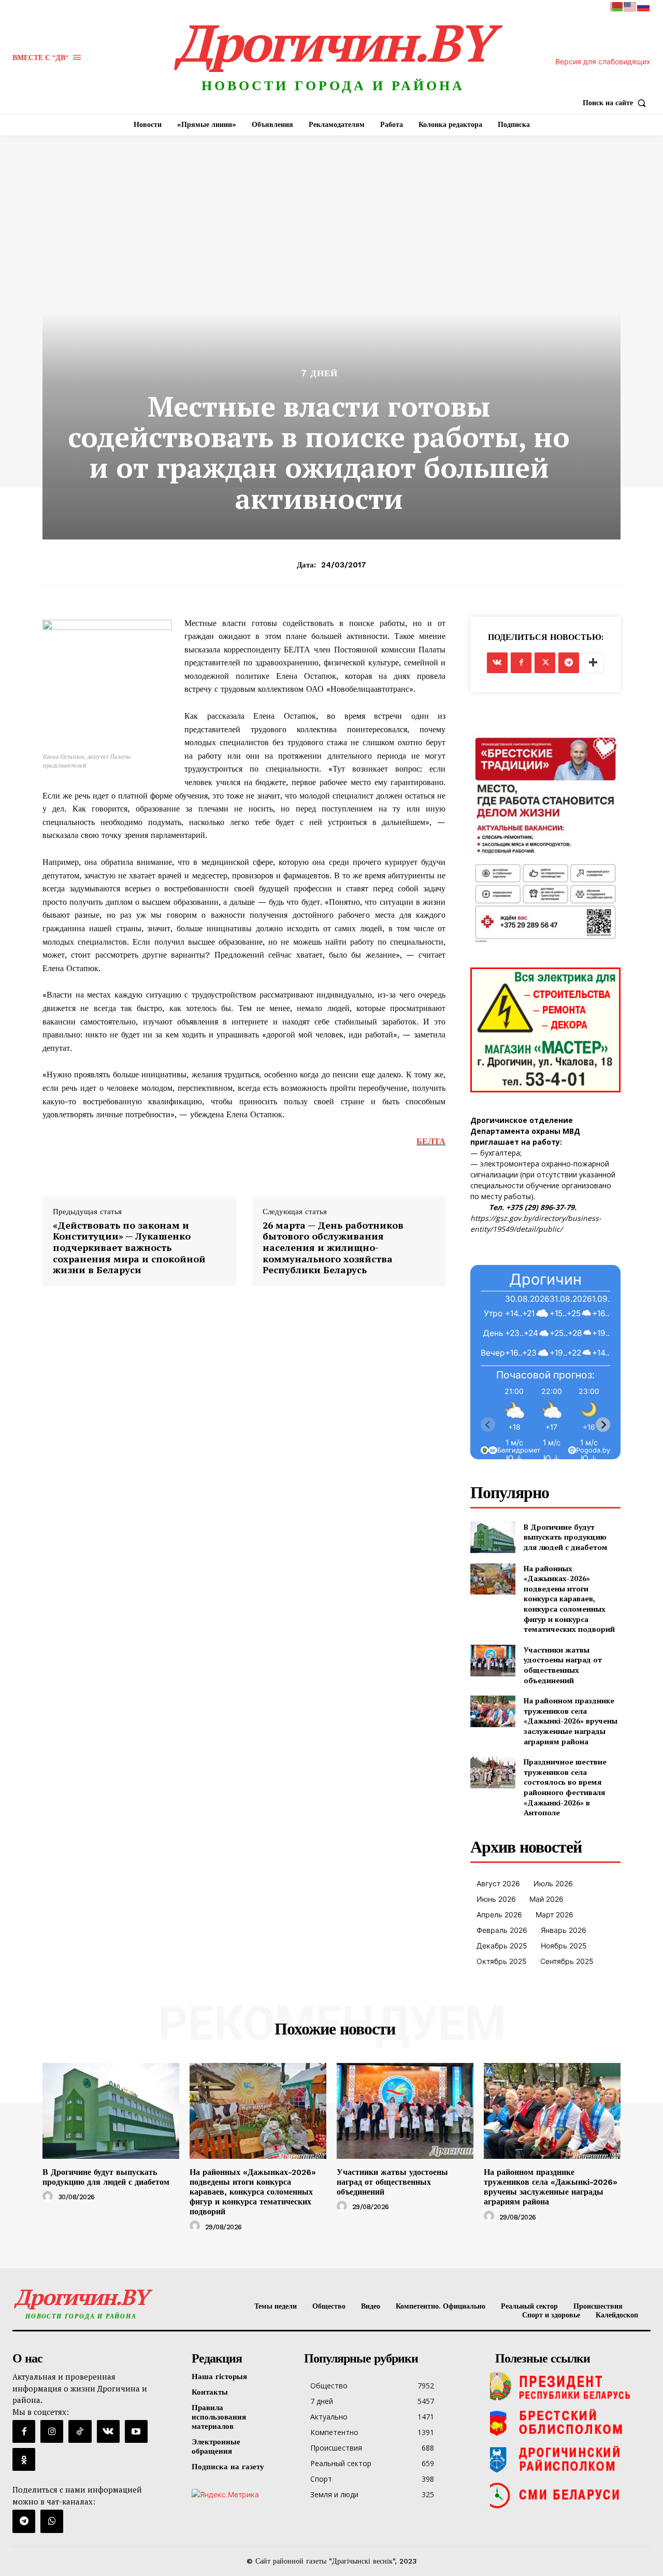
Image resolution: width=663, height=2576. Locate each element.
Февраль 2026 (502, 1930)
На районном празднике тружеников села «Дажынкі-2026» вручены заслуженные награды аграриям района (571, 1721)
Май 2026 (546, 1899)
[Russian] (644, 6)
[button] (617, 103)
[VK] (497, 663)
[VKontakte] (108, 2431)
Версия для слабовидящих (603, 61)
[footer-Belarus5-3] (570, 2386)
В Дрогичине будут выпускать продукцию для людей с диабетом (566, 1537)
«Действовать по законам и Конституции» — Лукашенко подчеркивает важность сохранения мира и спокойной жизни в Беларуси (129, 1248)
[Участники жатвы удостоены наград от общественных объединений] (493, 1661)
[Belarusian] (617, 6)
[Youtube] (136, 2431)
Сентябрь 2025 (567, 1961)
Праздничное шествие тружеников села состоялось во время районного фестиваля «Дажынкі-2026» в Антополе (565, 1787)
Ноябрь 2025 (564, 1946)
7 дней (319, 373)
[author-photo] (49, 2197)
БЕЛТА (431, 1141)
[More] (593, 663)
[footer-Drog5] (570, 2459)
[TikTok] (80, 2431)
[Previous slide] (488, 1425)
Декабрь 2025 (502, 1946)
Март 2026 (554, 1915)
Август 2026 (498, 1883)
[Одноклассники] (24, 2459)
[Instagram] (52, 2431)
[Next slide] (603, 1425)
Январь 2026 (564, 1930)
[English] (630, 6)
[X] (545, 663)
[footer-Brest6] (570, 2423)
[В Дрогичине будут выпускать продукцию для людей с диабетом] (493, 1537)
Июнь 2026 (496, 1899)
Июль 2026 (553, 1883)
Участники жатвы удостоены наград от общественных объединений (563, 1665)
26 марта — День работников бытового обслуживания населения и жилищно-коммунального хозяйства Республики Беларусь (333, 1248)
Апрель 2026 (499, 1915)
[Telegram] (569, 663)
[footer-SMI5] (570, 2495)
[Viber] (52, 2521)
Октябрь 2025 (502, 1961)
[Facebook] (521, 663)
